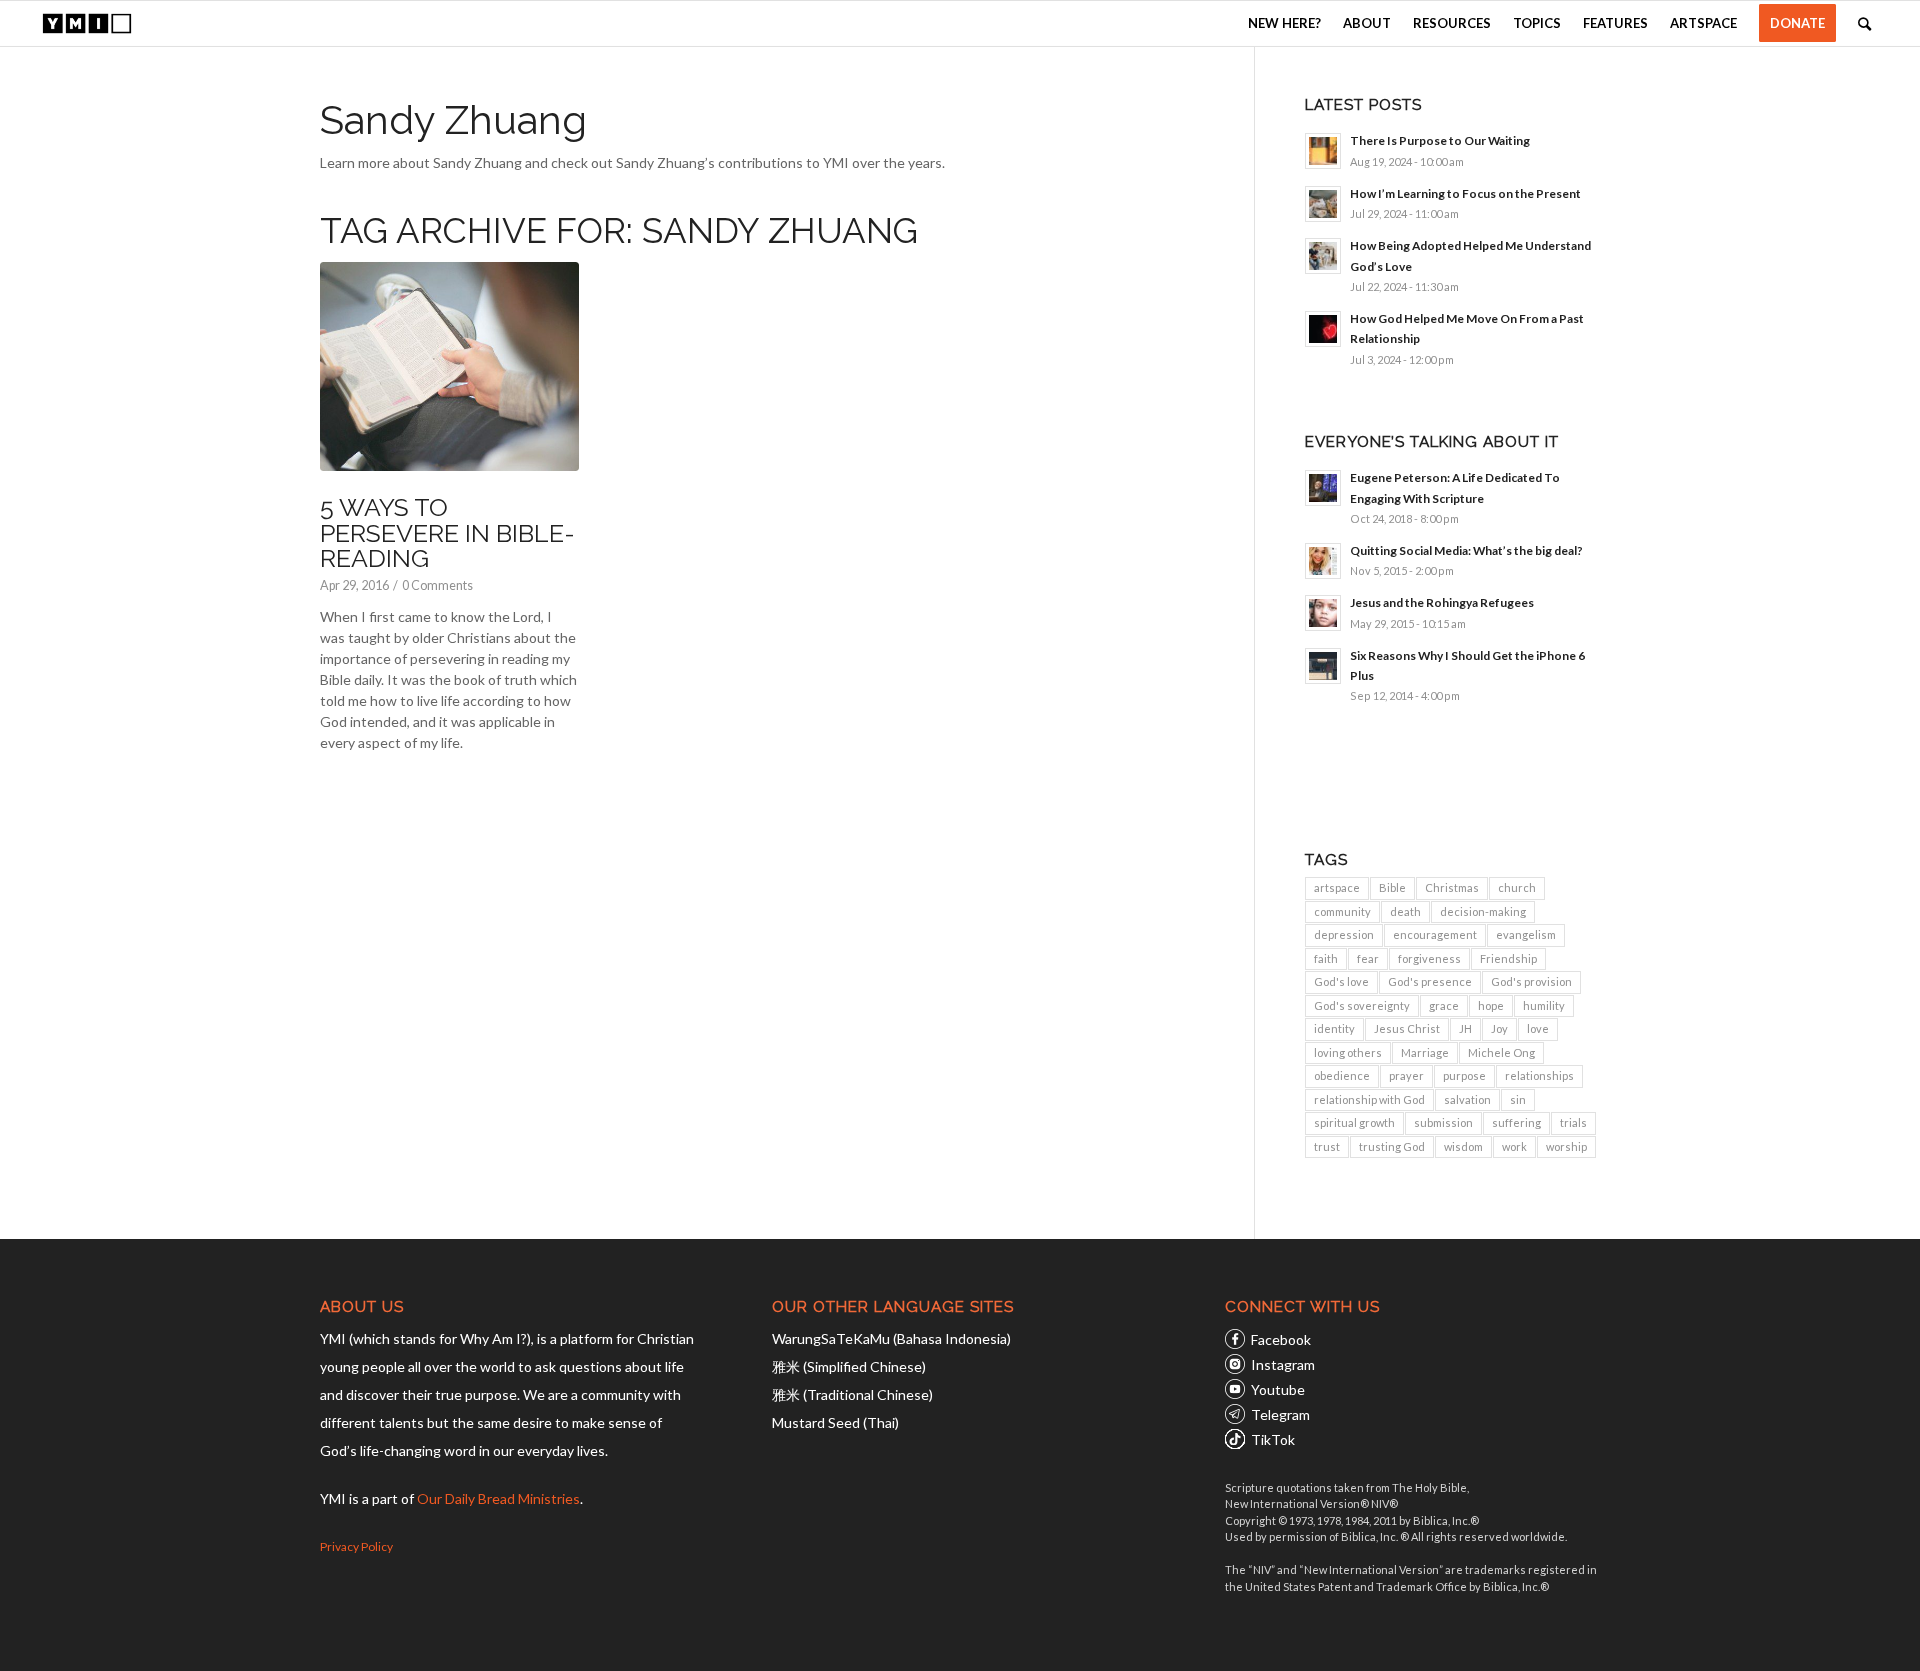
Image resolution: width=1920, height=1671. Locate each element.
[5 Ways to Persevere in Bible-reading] (449, 367)
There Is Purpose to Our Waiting (1440, 140)
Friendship (1508, 958)
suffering (1516, 1122)
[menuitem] (1284, 23)
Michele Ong (1501, 1052)
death (1405, 911)
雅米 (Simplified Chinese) (849, 1366)
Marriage (1425, 1052)
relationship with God (1369, 1099)
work (1514, 1146)
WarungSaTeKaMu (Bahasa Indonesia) (891, 1338)
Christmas (1452, 887)
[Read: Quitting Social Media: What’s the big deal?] (1323, 561)
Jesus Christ (1407, 1028)
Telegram (1280, 1414)
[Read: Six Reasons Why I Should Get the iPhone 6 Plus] (1323, 666)
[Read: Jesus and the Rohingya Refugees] (1323, 613)
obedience (1342, 1075)
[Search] (1864, 23)
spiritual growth (1354, 1122)
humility (1544, 1005)
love (1538, 1028)
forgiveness (1429, 958)
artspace (1337, 887)
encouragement (1435, 934)
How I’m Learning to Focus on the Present (1465, 193)
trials (1573, 1122)
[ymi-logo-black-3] (87, 23)
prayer (1406, 1075)
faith (1326, 958)
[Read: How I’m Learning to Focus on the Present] (1323, 204)
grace (1444, 1005)
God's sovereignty (1362, 1005)
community (1342, 911)
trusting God (1392, 1146)
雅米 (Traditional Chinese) (852, 1394)
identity (1334, 1028)
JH (1465, 1028)
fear (1368, 958)
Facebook (1281, 1339)
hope (1491, 1005)
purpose (1464, 1075)
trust (1327, 1146)
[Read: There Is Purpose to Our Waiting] (1323, 151)
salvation (1467, 1099)
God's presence (1430, 981)
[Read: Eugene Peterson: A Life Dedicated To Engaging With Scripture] (1323, 488)
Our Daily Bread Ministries (498, 1498)
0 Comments (437, 585)
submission (1443, 1122)
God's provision (1531, 981)
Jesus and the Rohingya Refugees (1442, 602)
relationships (1539, 1075)
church (1517, 887)
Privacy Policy (356, 1546)
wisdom (1463, 1146)
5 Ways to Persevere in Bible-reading (447, 532)
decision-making (1483, 911)
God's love (1341, 981)
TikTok (1273, 1439)
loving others (1348, 1052)
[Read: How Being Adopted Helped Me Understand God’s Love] (1323, 256)
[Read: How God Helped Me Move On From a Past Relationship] (1323, 329)
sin (1518, 1099)
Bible (1392, 887)
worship (1566, 1146)
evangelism (1526, 934)
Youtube (1278, 1389)
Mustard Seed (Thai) (835, 1422)
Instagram (1283, 1364)
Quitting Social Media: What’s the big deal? (1466, 550)
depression (1344, 934)
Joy (1499, 1028)
